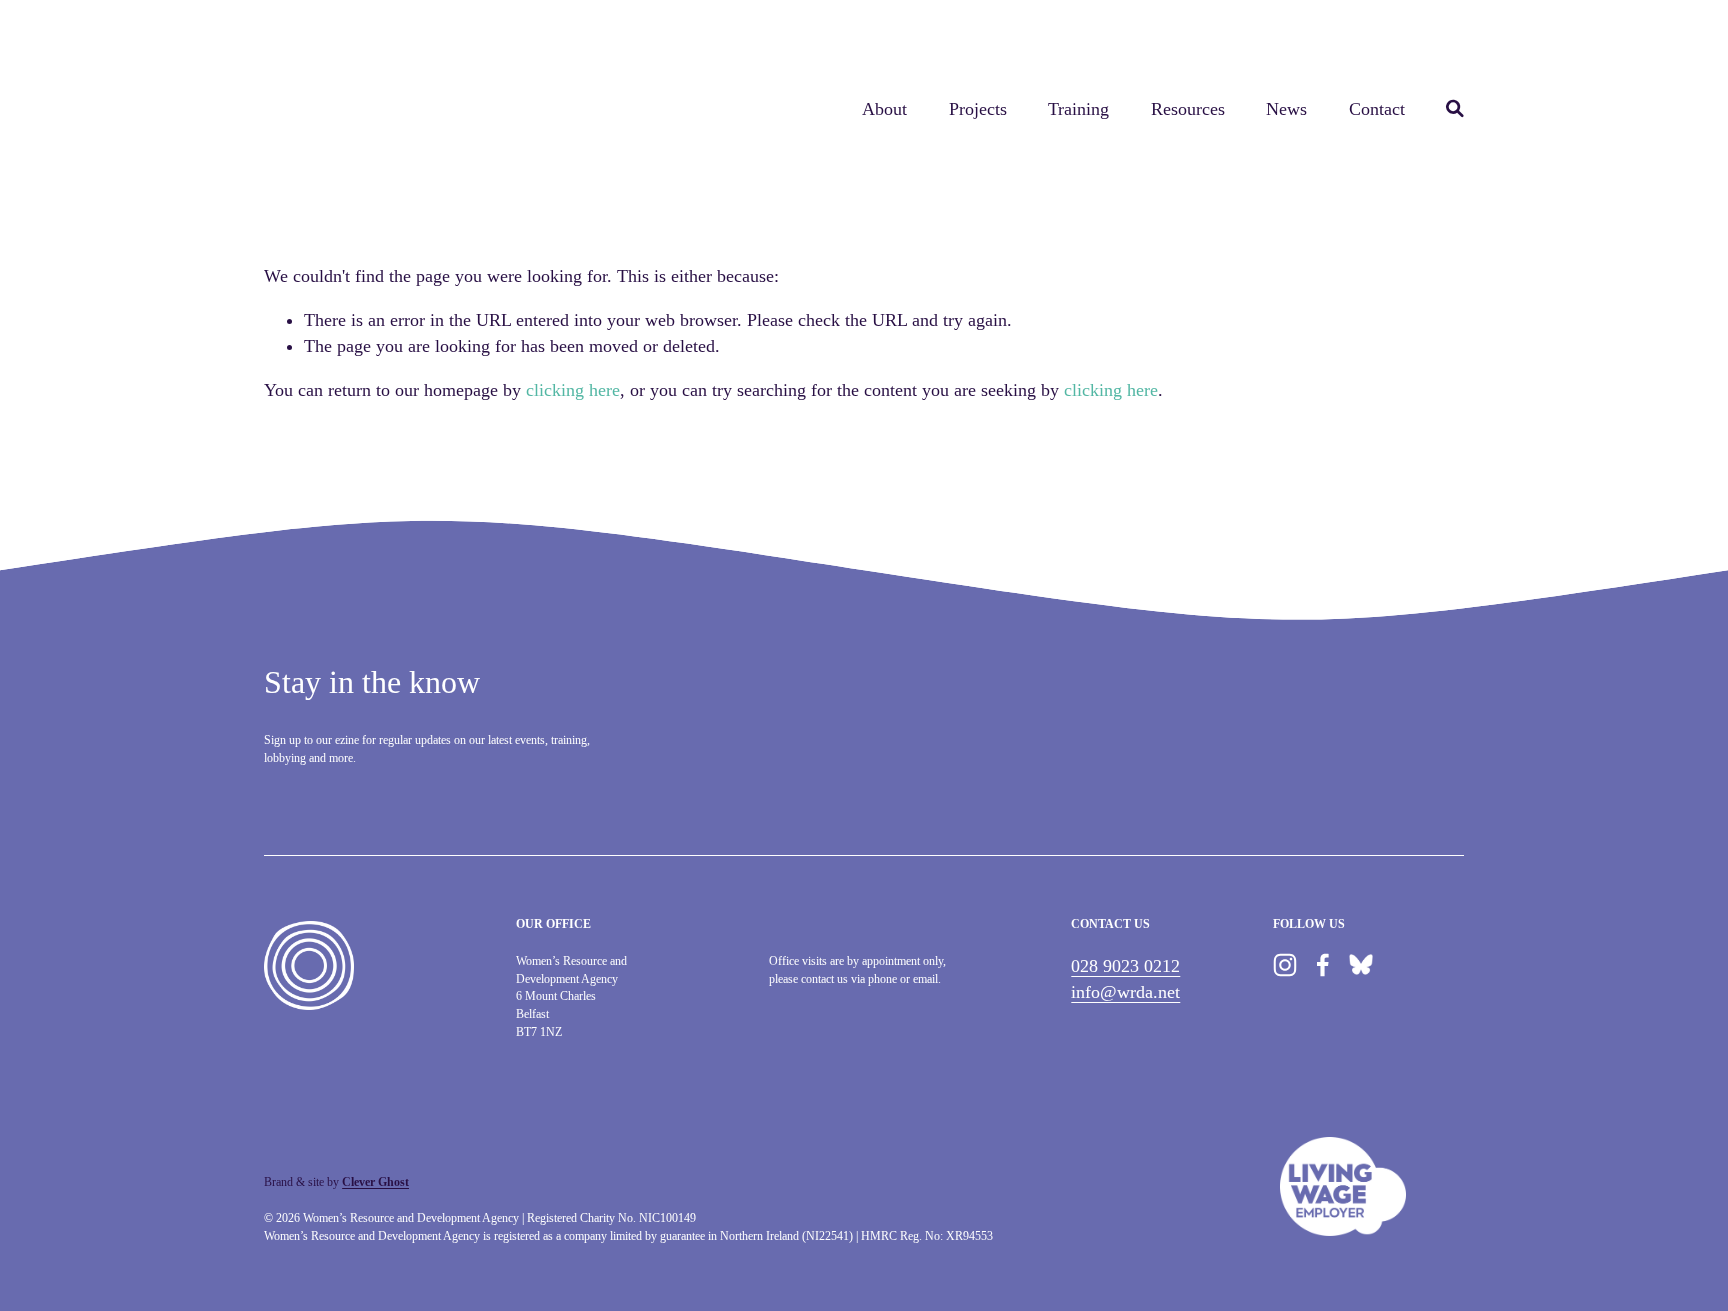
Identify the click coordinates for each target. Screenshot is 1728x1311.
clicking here (573, 390)
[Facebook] (1323, 965)
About (884, 109)
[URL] (1361, 965)
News (1286, 109)
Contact (1377, 109)
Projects (978, 109)
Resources (1188, 109)
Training (1078, 109)
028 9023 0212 (1125, 966)
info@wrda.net (1125, 992)
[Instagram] (1285, 965)
